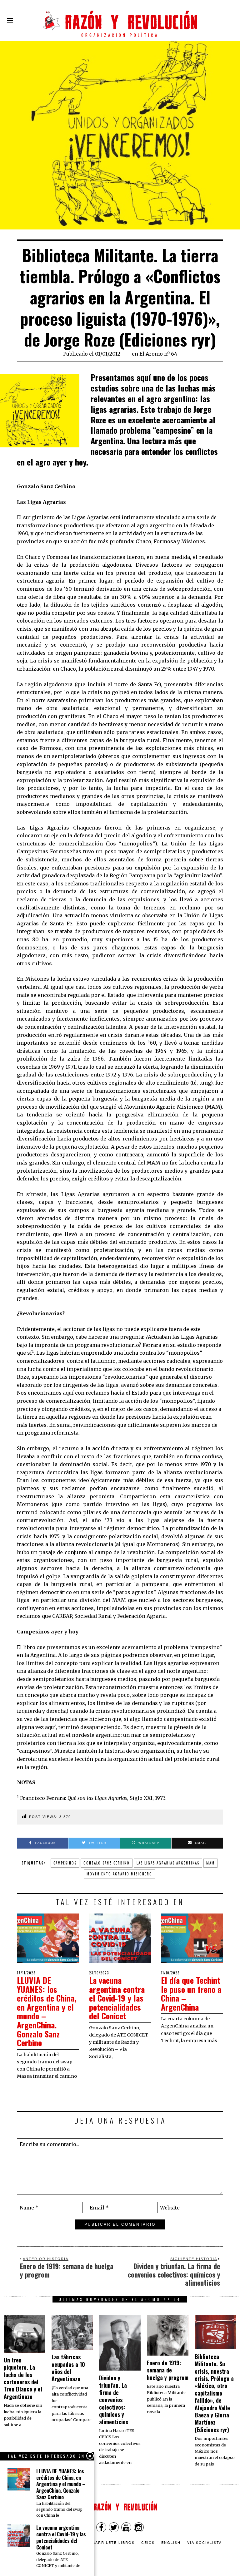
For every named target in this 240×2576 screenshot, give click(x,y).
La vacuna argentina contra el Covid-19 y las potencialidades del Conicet (117, 1998)
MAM (210, 1863)
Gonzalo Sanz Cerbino (107, 1863)
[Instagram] (139, 2527)
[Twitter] (114, 2527)
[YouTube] (126, 2527)
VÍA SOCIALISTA (205, 2542)
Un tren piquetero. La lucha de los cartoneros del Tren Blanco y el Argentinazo (23, 2378)
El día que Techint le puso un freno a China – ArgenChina (191, 1994)
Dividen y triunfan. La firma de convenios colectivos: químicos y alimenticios (114, 2400)
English (171, 2542)
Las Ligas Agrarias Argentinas (168, 1863)
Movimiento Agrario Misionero (119, 1874)
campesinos (65, 1863)
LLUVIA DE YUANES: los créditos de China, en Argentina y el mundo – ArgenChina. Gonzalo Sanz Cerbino (47, 2011)
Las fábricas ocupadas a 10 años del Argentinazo (68, 2368)
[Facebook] (101, 2527)
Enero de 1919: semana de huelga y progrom (168, 2370)
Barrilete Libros (114, 2542)
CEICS (148, 2542)
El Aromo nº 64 (158, 354)
